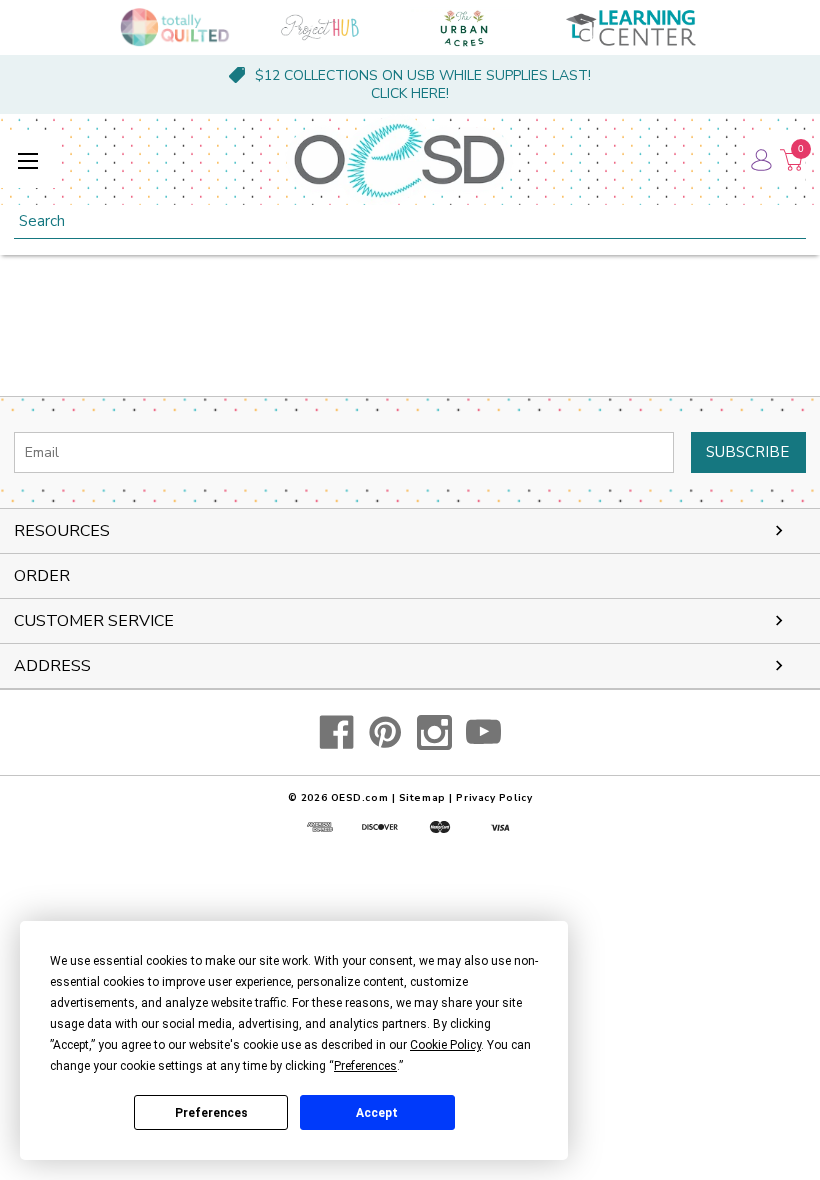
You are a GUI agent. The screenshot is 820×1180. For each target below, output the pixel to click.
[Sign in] (760, 160)
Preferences (211, 1113)
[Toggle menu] (27, 160)
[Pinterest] (385, 732)
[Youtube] (483, 732)
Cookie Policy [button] (445, 1045)
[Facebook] (336, 732)
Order (42, 576)
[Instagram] (434, 732)
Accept (377, 1113)
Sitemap (422, 798)
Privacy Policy (494, 798)
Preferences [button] (365, 1066)
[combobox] (410, 221)
